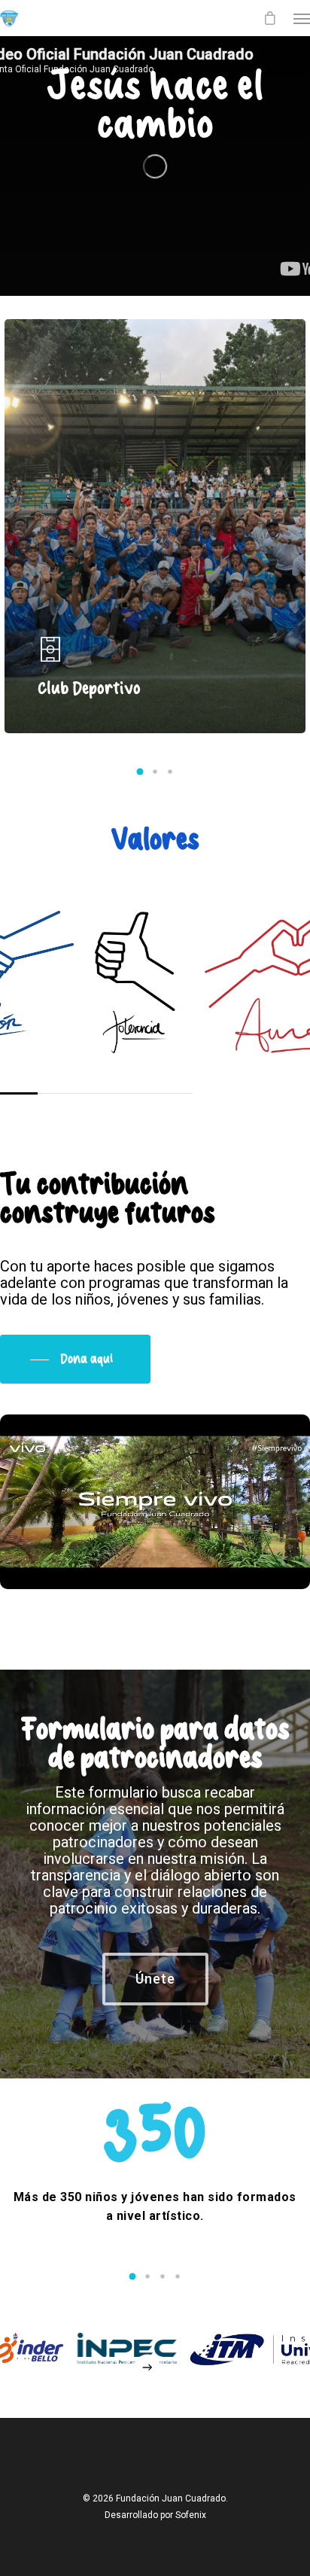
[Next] (148, 2368)
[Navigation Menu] (302, 18)
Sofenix (191, 2515)
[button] (140, 772)
